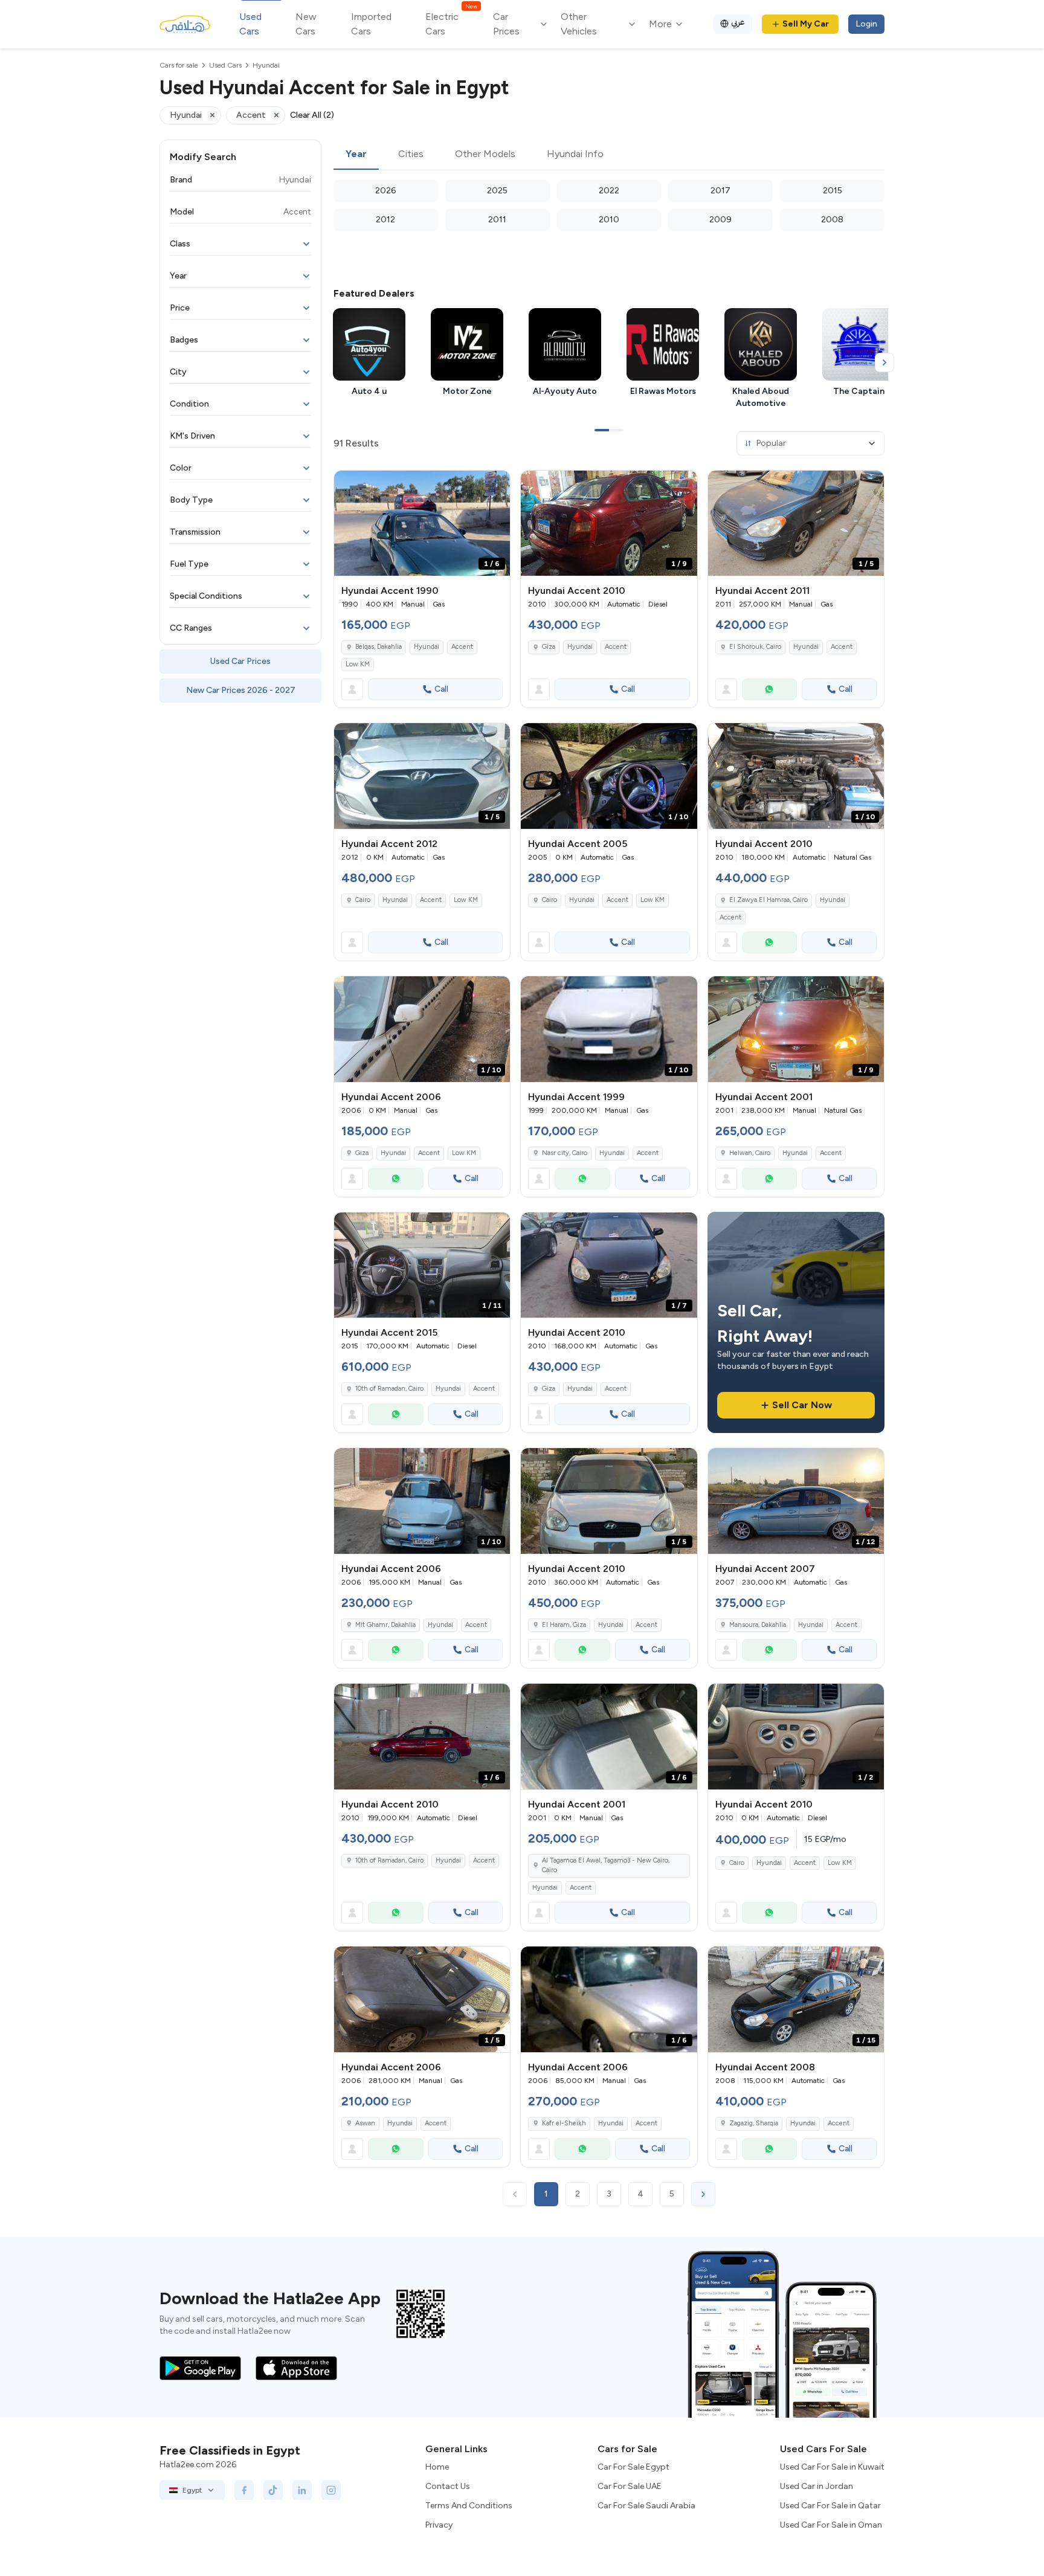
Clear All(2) (312, 115)
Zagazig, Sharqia (754, 2123)
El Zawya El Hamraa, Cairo (768, 900)
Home (437, 2467)
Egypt (192, 2490)
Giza (549, 647)
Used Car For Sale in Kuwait (832, 2467)
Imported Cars (371, 24)
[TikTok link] (273, 2490)
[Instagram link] (331, 2490)
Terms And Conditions (469, 2506)
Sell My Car (806, 24)
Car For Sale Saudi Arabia (646, 2506)
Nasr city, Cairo (565, 1153)
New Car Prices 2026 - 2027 (241, 690)
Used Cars (250, 24)
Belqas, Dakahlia (379, 647)
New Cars (306, 24)
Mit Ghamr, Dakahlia (385, 1625)
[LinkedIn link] (302, 2490)
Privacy (439, 2525)
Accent (462, 647)
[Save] (495, 485)
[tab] (356, 155)
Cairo (363, 900)
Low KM (358, 664)
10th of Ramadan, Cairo (389, 1389)
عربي (738, 22)
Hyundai (427, 647)
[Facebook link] (244, 2490)
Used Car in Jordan (817, 2486)
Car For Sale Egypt (633, 2467)
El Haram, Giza (564, 1625)
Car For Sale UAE (630, 2486)
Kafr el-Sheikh (564, 2123)
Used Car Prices (240, 661)
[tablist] (609, 155)
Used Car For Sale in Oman (831, 2525)
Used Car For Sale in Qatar (830, 2506)
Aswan (365, 2123)
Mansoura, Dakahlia (758, 1625)
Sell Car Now (802, 1405)
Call (441, 689)
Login (866, 24)
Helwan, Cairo (750, 1153)
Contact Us (448, 2486)
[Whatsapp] (770, 689)
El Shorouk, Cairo (755, 647)
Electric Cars (451, 23)
